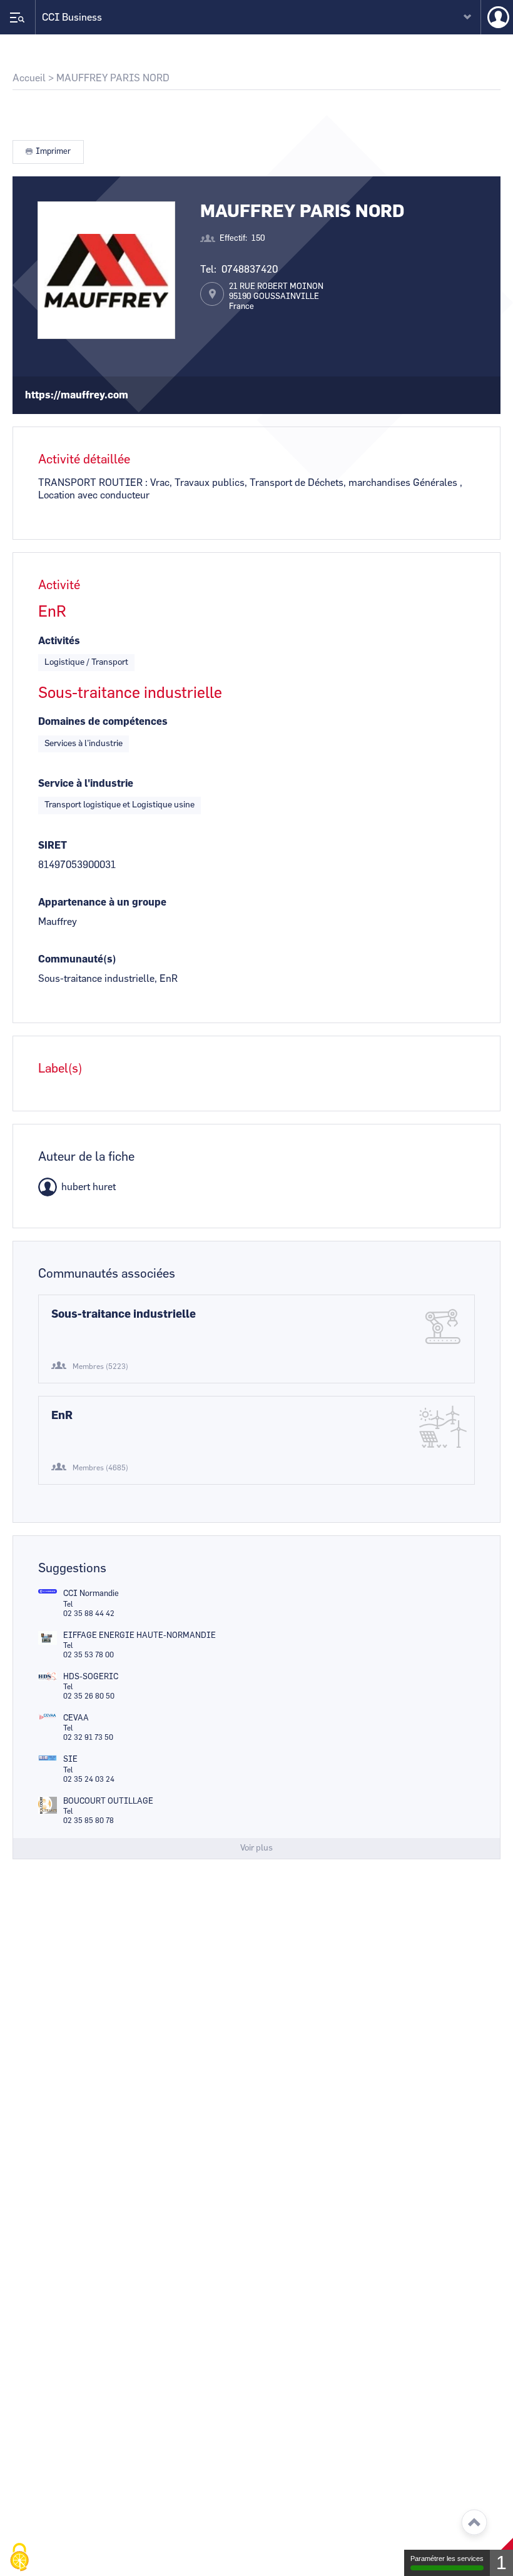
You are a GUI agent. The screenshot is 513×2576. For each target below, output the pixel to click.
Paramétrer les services (447, 2558)
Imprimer (53, 152)
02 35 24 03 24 (89, 1779)
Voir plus (256, 1848)
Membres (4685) (100, 1468)
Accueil (29, 78)
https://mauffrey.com (77, 395)
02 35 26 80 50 (89, 1696)
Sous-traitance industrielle (124, 1315)
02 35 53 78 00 (89, 1655)
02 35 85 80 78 (89, 1821)
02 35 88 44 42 (89, 1614)
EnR (62, 1416)
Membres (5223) (100, 1366)
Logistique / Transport (86, 662)
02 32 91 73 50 (88, 1737)
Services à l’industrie (84, 744)
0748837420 (250, 270)
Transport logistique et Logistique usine (119, 805)
